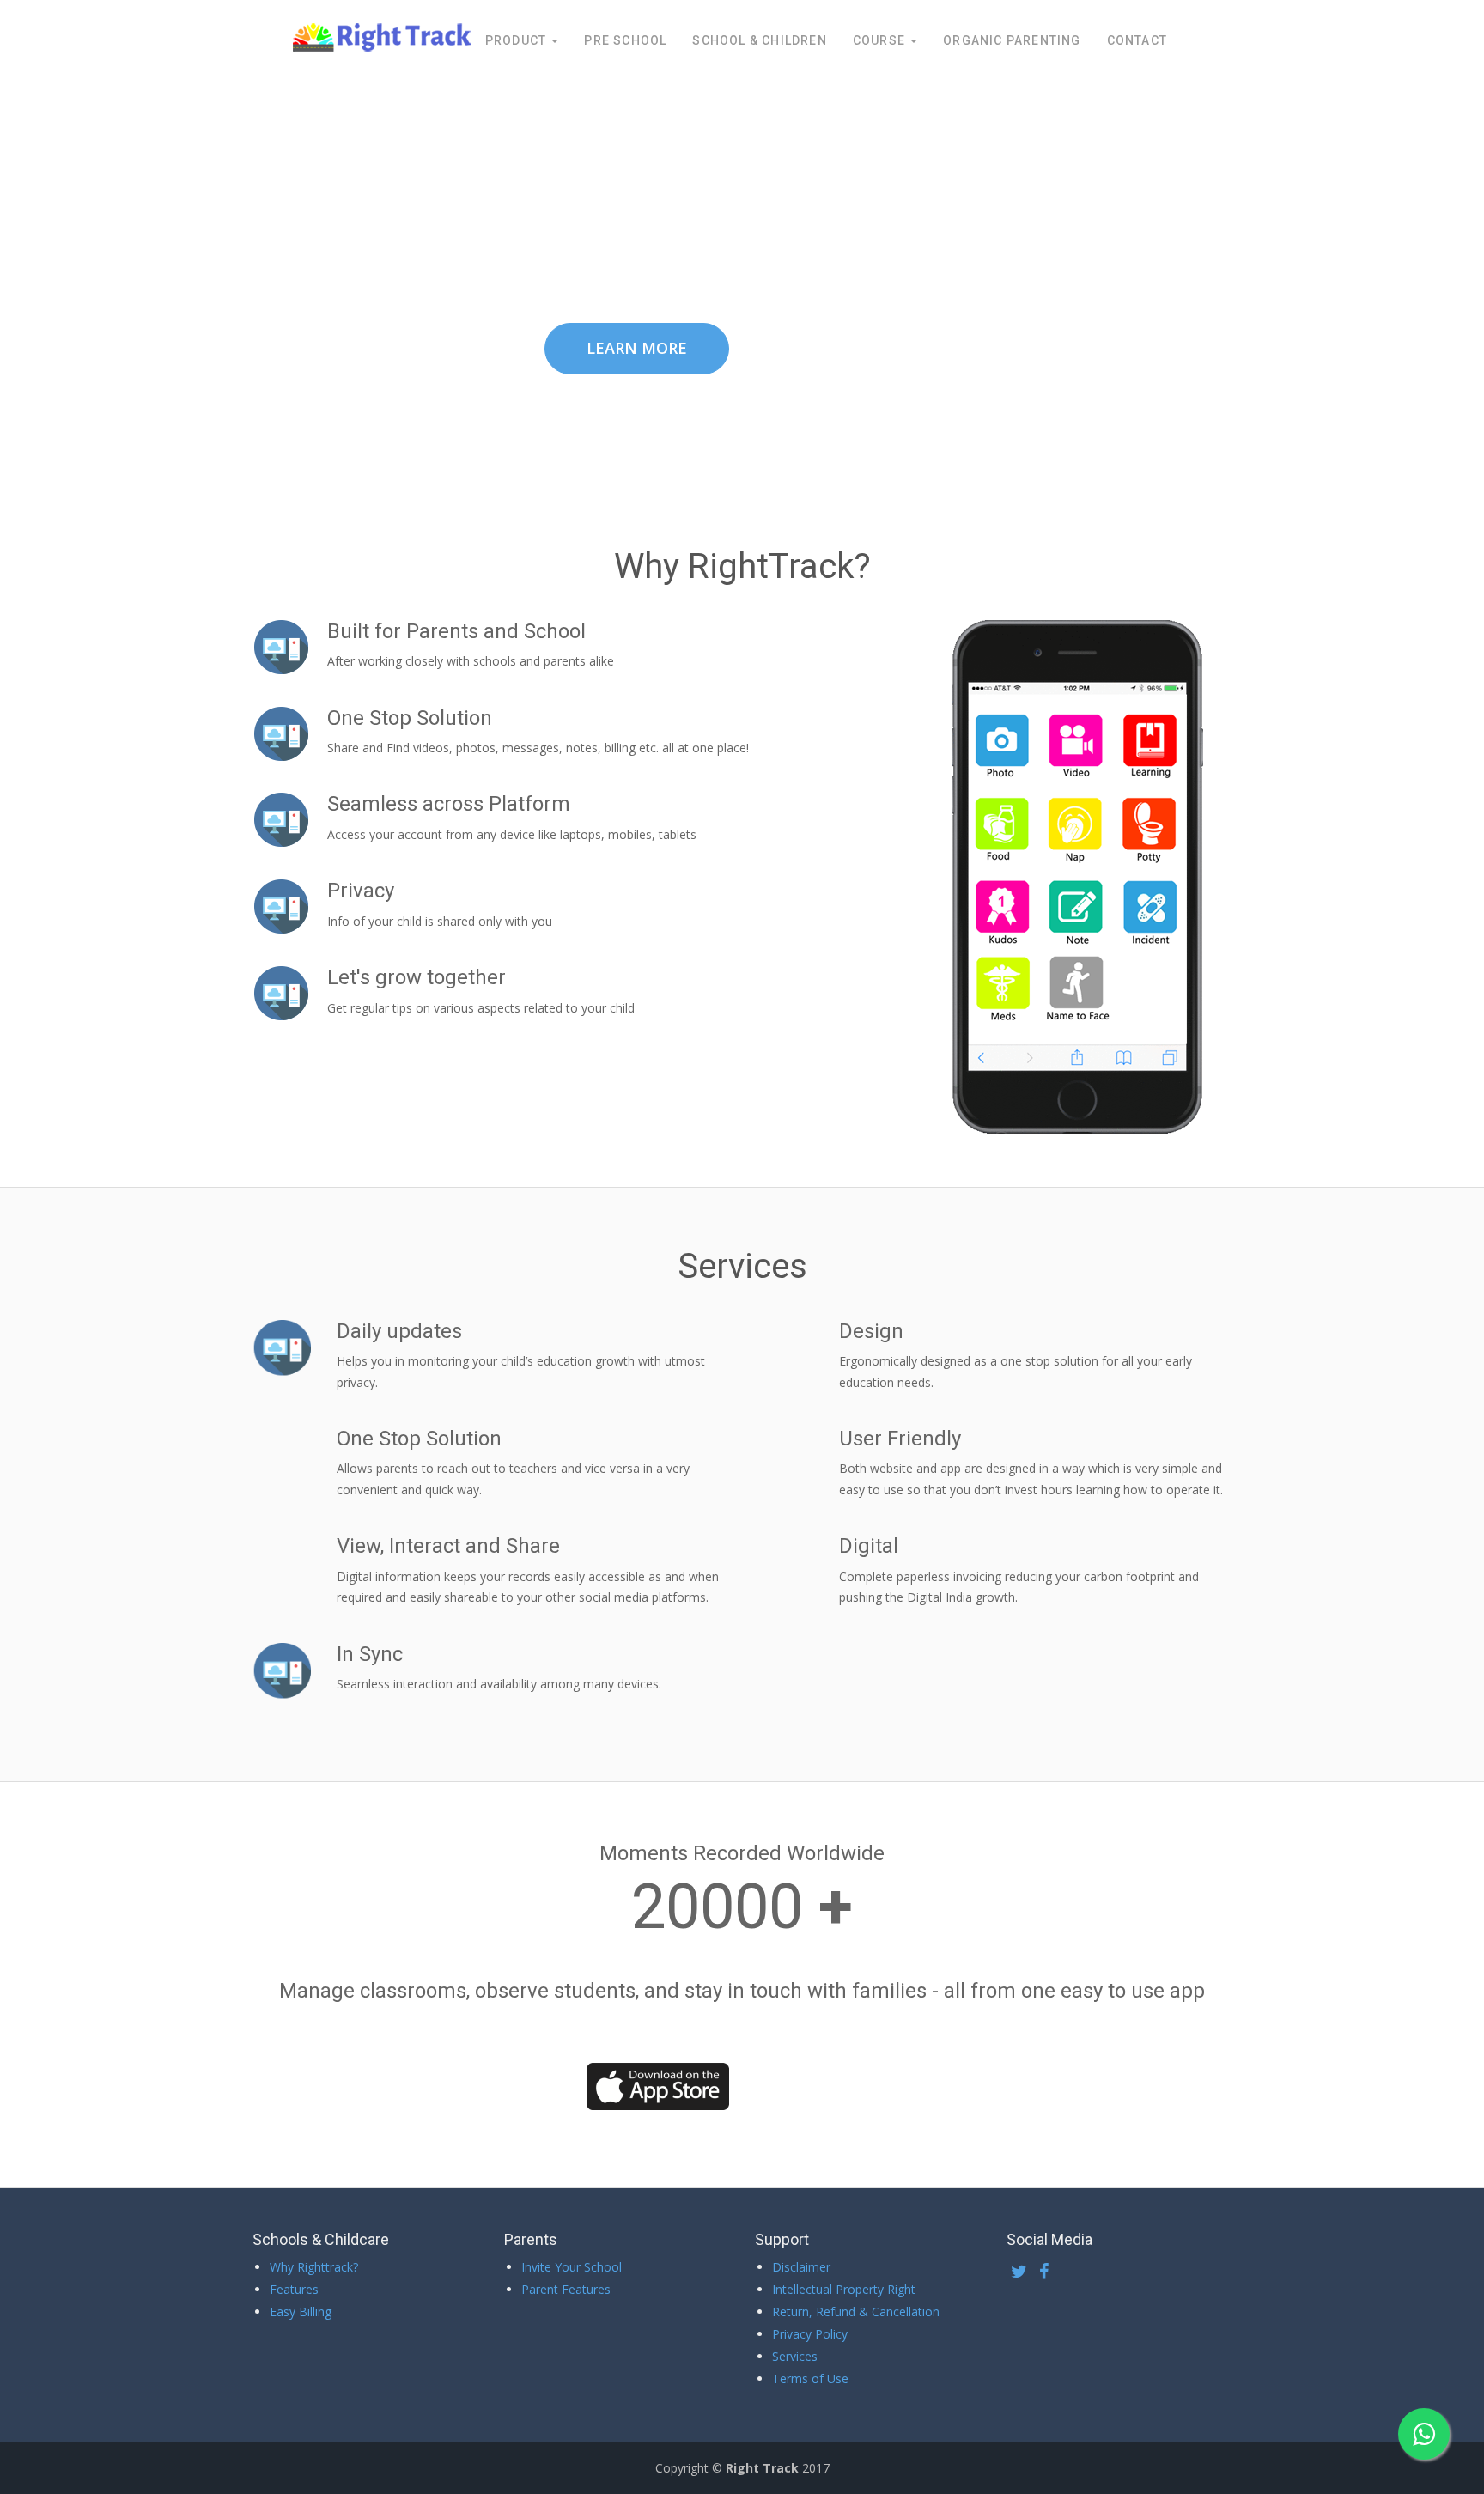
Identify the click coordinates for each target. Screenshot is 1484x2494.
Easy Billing (301, 2312)
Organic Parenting (1012, 40)
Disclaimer (801, 2267)
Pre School (625, 40)
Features (294, 2289)
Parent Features (566, 2289)
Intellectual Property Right (844, 2289)
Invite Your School (572, 2267)
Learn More (637, 348)
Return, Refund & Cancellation (856, 2312)
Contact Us (848, 349)
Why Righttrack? (314, 2267)
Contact (1137, 40)
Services (795, 2356)
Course (881, 40)
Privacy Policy (810, 2334)
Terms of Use (810, 2378)
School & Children (759, 40)
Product (518, 40)
